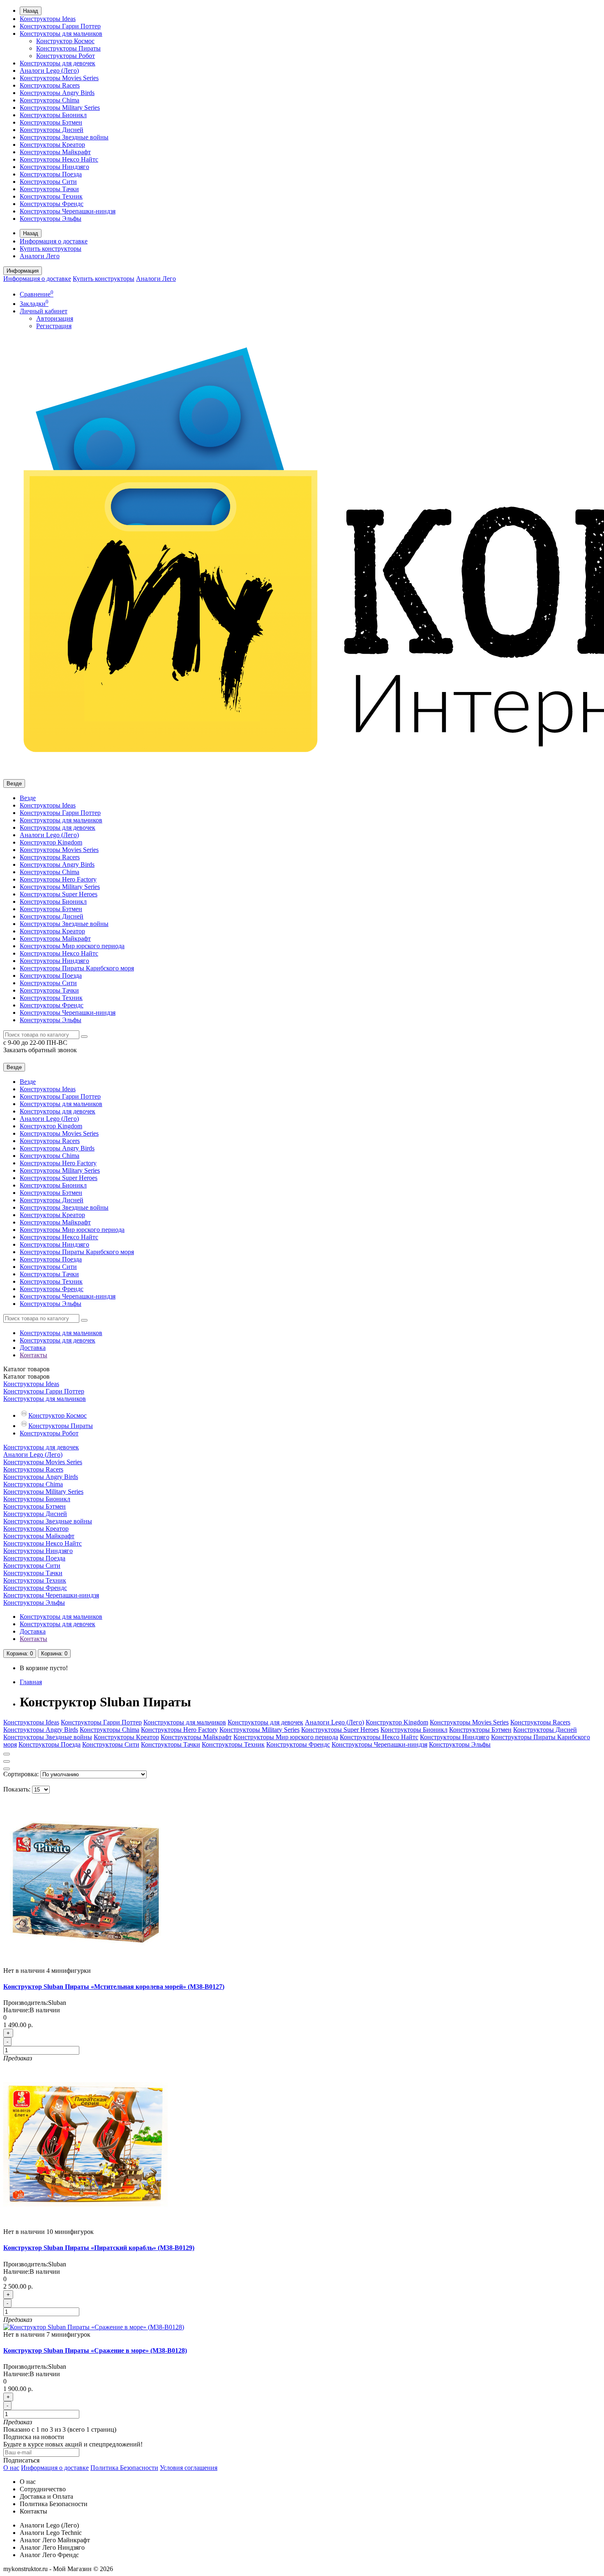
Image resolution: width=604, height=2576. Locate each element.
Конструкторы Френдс (52, 204)
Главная (31, 1682)
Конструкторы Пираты (68, 48)
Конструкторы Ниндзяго (54, 167)
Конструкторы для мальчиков (61, 34)
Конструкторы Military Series (60, 108)
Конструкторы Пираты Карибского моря (77, 968)
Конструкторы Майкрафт (55, 152)
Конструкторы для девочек (58, 63)
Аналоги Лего (40, 256)
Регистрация (54, 326)
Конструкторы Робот (66, 56)
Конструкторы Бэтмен (51, 122)
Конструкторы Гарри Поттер (60, 26)
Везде (28, 798)
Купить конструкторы (51, 249)
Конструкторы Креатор (52, 145)
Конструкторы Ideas (48, 19)
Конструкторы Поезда (51, 174)
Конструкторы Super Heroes (59, 894)
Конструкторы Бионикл (53, 115)
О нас (11, 2468)
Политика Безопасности (124, 2468)
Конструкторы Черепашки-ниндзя (68, 211)
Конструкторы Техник (51, 196)
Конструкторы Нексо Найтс (59, 159)
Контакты (33, 1355)
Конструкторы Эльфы (51, 219)
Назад (31, 11)
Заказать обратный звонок (40, 1050)
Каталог (27, 1376)
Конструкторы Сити (48, 182)
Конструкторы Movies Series (59, 78)
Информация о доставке (54, 241)
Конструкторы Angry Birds (57, 93)
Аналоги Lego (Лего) (49, 71)
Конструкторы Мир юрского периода (72, 946)
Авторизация (55, 318)
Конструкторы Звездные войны (64, 137)
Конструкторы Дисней (52, 130)
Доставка (33, 1348)
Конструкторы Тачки (49, 189)
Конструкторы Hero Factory (58, 879)
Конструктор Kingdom (51, 842)
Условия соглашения (189, 2468)
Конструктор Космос (65, 41)
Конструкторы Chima (50, 100)
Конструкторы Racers (50, 85)
